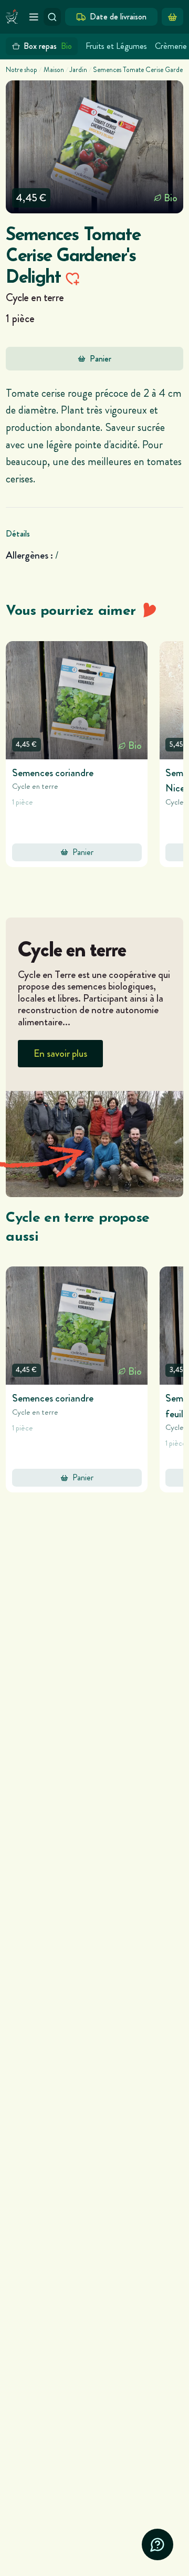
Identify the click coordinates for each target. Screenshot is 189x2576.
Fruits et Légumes (116, 46)
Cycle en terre (35, 297)
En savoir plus (60, 1053)
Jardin (78, 70)
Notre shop (22, 70)
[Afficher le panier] (172, 17)
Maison (54, 70)
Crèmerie (171, 46)
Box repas (48, 46)
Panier (101, 359)
